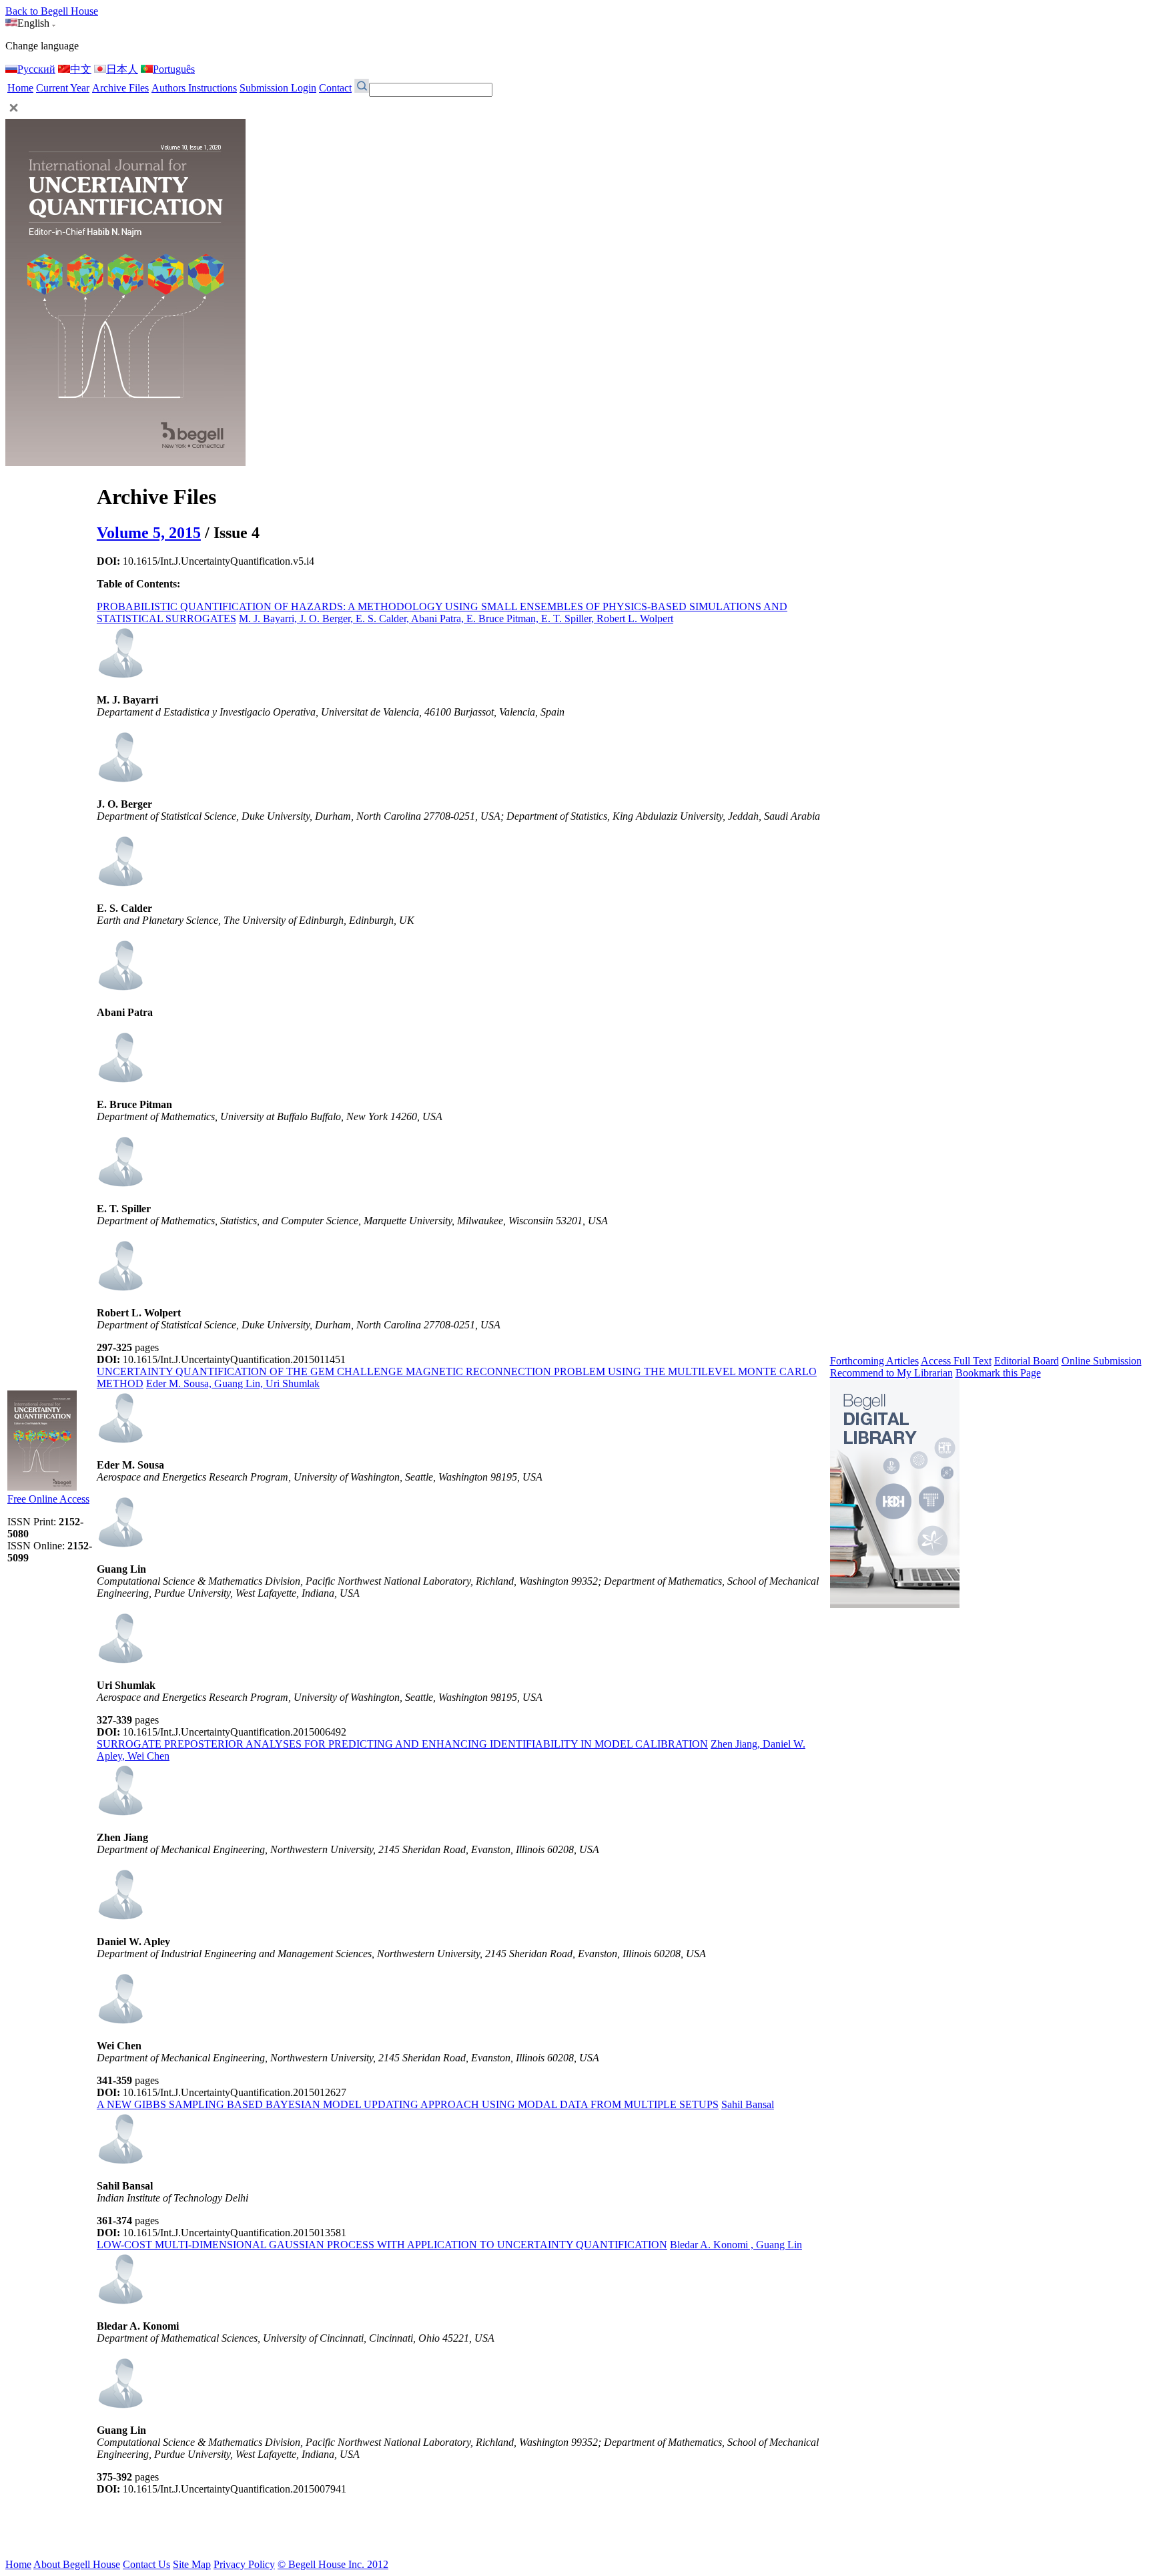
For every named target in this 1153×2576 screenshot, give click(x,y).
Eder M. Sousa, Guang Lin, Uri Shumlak (233, 1383)
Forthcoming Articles (874, 1361)
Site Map (192, 2564)
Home (20, 88)
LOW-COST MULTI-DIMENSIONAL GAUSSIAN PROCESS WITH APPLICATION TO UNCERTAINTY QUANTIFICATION (382, 2245)
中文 (81, 69)
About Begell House (77, 2564)
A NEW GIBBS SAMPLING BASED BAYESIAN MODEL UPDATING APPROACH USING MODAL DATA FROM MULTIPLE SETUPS (408, 2104)
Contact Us (146, 2564)
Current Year (63, 88)
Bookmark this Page (998, 1373)
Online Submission (1102, 1361)
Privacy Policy (244, 2564)
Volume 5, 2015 (149, 533)
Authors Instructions (194, 88)
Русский (36, 69)
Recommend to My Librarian (891, 1373)
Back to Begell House (52, 11)
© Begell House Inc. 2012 (333, 2564)
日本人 (122, 69)
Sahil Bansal (748, 2104)
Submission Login (278, 88)
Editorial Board (1027, 1361)
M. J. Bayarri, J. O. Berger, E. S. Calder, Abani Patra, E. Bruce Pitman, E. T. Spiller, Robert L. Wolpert (456, 618)
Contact (335, 88)
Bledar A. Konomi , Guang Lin (736, 2245)
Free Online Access (48, 1499)
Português (174, 69)
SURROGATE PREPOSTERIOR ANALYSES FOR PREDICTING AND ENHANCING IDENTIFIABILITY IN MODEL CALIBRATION (402, 1744)
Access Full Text (956, 1361)
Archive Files (120, 88)
